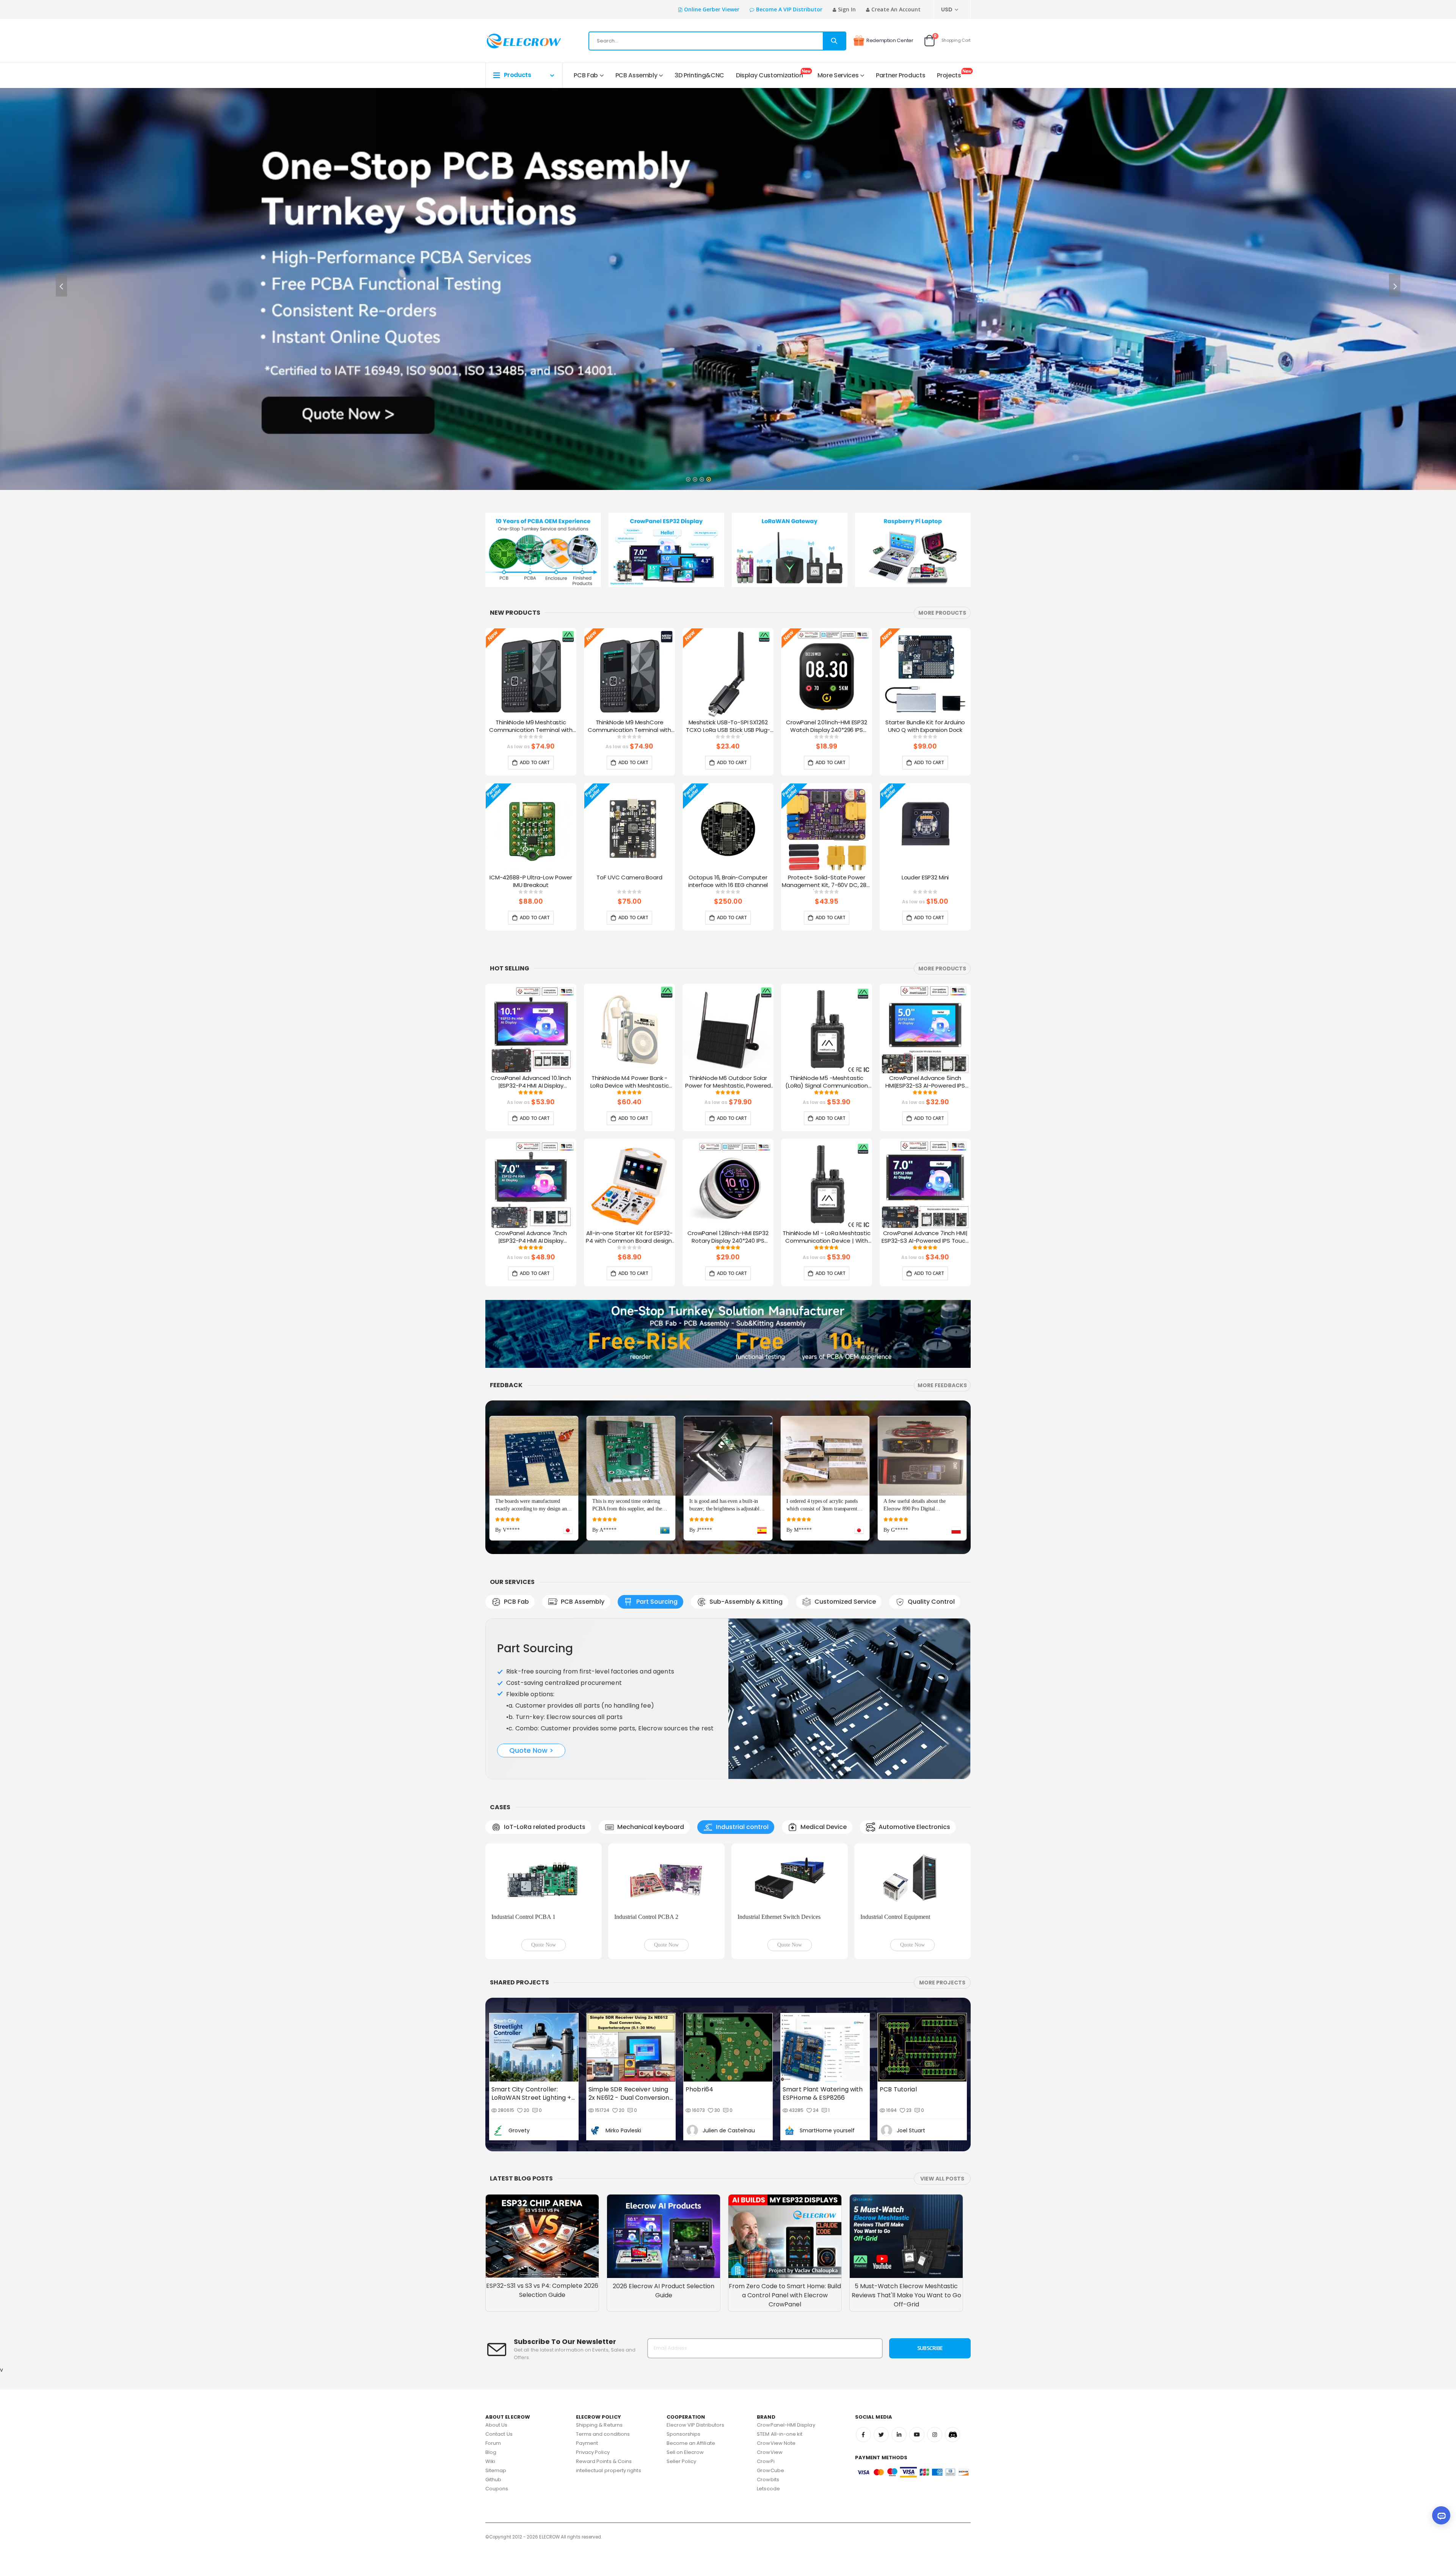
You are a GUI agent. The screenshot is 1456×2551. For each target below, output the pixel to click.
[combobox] (717, 41)
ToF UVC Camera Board (629, 878)
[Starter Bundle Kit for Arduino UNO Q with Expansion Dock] (925, 673)
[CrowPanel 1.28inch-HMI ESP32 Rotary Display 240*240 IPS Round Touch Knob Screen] (728, 1184)
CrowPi (766, 2340)
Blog (491, 2330)
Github (493, 2358)
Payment (587, 2321)
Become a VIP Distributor (789, 9)
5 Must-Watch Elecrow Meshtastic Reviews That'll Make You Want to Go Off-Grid (906, 2173)
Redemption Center (890, 40)
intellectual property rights (609, 2349)
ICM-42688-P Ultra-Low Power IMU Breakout (531, 881)
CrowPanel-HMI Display (786, 2303)
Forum (493, 2321)
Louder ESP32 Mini (925, 878)
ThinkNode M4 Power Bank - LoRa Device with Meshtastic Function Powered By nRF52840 (630, 1082)
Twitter (881, 2313)
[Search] (834, 41)
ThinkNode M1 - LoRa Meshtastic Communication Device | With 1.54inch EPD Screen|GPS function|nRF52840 (827, 1237)
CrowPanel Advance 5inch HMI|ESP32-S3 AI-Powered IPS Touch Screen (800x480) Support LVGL (925, 1082)
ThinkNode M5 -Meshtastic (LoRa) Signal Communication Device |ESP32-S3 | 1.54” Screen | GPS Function (827, 1082)
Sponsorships (684, 2312)
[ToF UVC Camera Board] (629, 829)
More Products (942, 613)
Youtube (917, 2313)
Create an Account (896, 9)
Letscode (768, 2367)
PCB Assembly (636, 75)
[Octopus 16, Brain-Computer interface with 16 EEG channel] (728, 829)
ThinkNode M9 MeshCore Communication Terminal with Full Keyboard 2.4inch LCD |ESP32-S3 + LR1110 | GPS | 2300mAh (629, 727)
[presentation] (61, 285)
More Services (838, 75)
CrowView (770, 2330)
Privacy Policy (593, 2330)
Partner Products (901, 75)
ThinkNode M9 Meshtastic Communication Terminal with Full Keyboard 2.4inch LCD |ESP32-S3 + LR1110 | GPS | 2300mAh (531, 727)
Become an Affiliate (691, 2321)
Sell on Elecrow (685, 2330)
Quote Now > (531, 1695)
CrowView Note (776, 2321)
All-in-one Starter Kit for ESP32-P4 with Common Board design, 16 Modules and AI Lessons (629, 1237)
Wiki (490, 2340)
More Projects (942, 1861)
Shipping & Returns (599, 2303)
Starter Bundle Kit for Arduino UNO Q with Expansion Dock (925, 726)
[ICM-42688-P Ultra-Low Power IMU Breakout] (531, 829)
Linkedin (899, 2313)
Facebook (863, 2313)
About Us (497, 2303)
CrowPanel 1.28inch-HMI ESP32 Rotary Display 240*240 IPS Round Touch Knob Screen (728, 1237)
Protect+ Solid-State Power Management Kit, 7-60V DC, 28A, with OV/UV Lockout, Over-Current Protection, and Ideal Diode (827, 882)
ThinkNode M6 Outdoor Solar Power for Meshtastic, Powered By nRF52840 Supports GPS (728, 1082)
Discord (952, 2313)
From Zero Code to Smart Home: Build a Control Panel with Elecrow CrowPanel (785, 2173)
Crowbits (768, 2358)
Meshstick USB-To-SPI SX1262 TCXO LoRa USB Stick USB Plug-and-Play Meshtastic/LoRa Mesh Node (728, 727)
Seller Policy (682, 2340)
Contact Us (499, 2312)
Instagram (935, 2313)
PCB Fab (586, 75)
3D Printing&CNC (699, 75)
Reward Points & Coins (604, 2340)
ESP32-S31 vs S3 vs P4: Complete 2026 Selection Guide (542, 2169)
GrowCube (770, 2349)
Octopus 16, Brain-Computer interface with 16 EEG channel (728, 881)
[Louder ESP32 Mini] (925, 829)
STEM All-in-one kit (780, 2312)
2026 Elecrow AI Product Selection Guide (664, 2169)
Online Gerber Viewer (712, 9)
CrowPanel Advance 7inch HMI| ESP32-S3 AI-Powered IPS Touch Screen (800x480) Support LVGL (925, 1237)
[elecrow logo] (512, 41)
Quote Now (544, 1823)
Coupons (497, 2367)
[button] (688, 477)
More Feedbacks (942, 1385)
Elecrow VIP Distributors (696, 2303)
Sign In (847, 9)
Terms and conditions (603, 2312)
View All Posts (942, 2057)
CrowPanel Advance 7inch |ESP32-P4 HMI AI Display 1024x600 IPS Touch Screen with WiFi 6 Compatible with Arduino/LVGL (531, 1237)
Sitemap (496, 2349)
